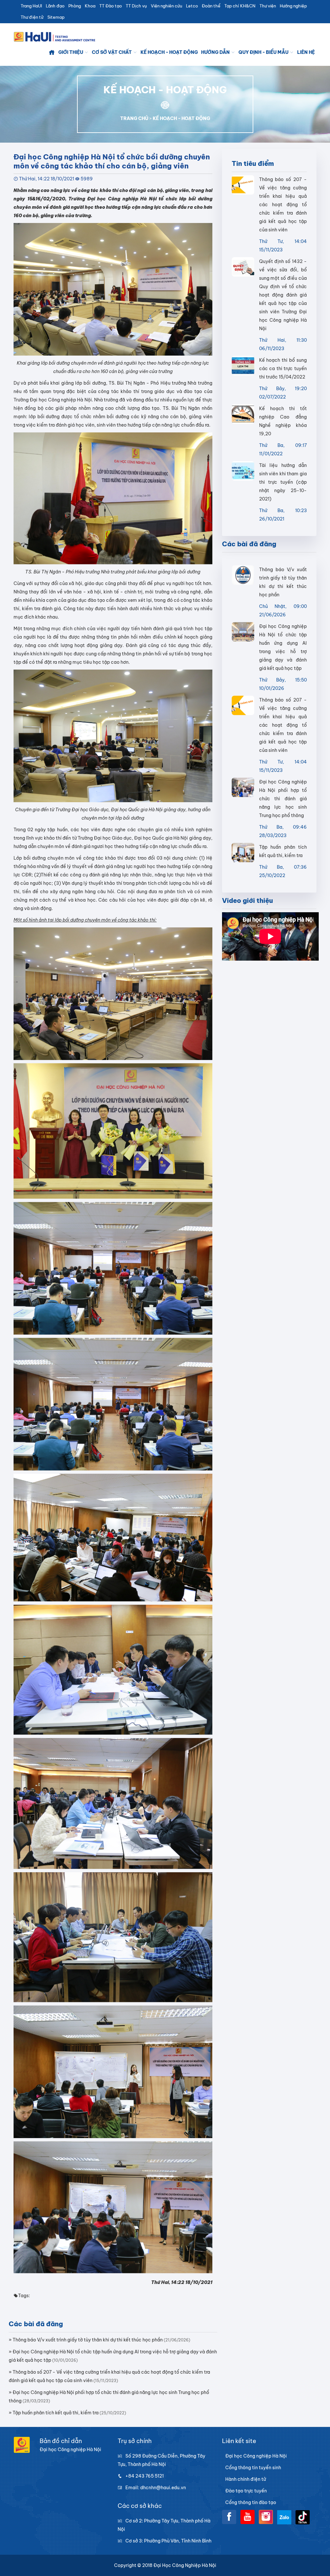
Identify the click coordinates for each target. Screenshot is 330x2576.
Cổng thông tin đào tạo (251, 2502)
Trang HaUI (31, 6)
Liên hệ (306, 52)
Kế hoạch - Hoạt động (169, 52)
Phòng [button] (75, 6)
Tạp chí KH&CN (240, 6)
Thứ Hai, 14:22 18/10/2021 (47, 179)
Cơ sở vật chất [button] (112, 52)
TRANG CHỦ (134, 118)
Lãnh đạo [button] (55, 6)
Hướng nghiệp (293, 6)
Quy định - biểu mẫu (264, 52)
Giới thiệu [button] (71, 52)
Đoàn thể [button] (211, 6)
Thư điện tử (32, 17)
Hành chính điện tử (246, 2479)
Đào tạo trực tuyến (246, 2491)
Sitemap (56, 17)
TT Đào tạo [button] (111, 6)
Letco (192, 6)
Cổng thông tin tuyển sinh (253, 2468)
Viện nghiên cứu (166, 6)
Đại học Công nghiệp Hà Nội (256, 2456)
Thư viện (268, 6)
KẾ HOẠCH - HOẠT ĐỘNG (181, 118)
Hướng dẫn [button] (216, 52)
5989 (87, 179)
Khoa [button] (90, 6)
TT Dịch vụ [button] (136, 6)
